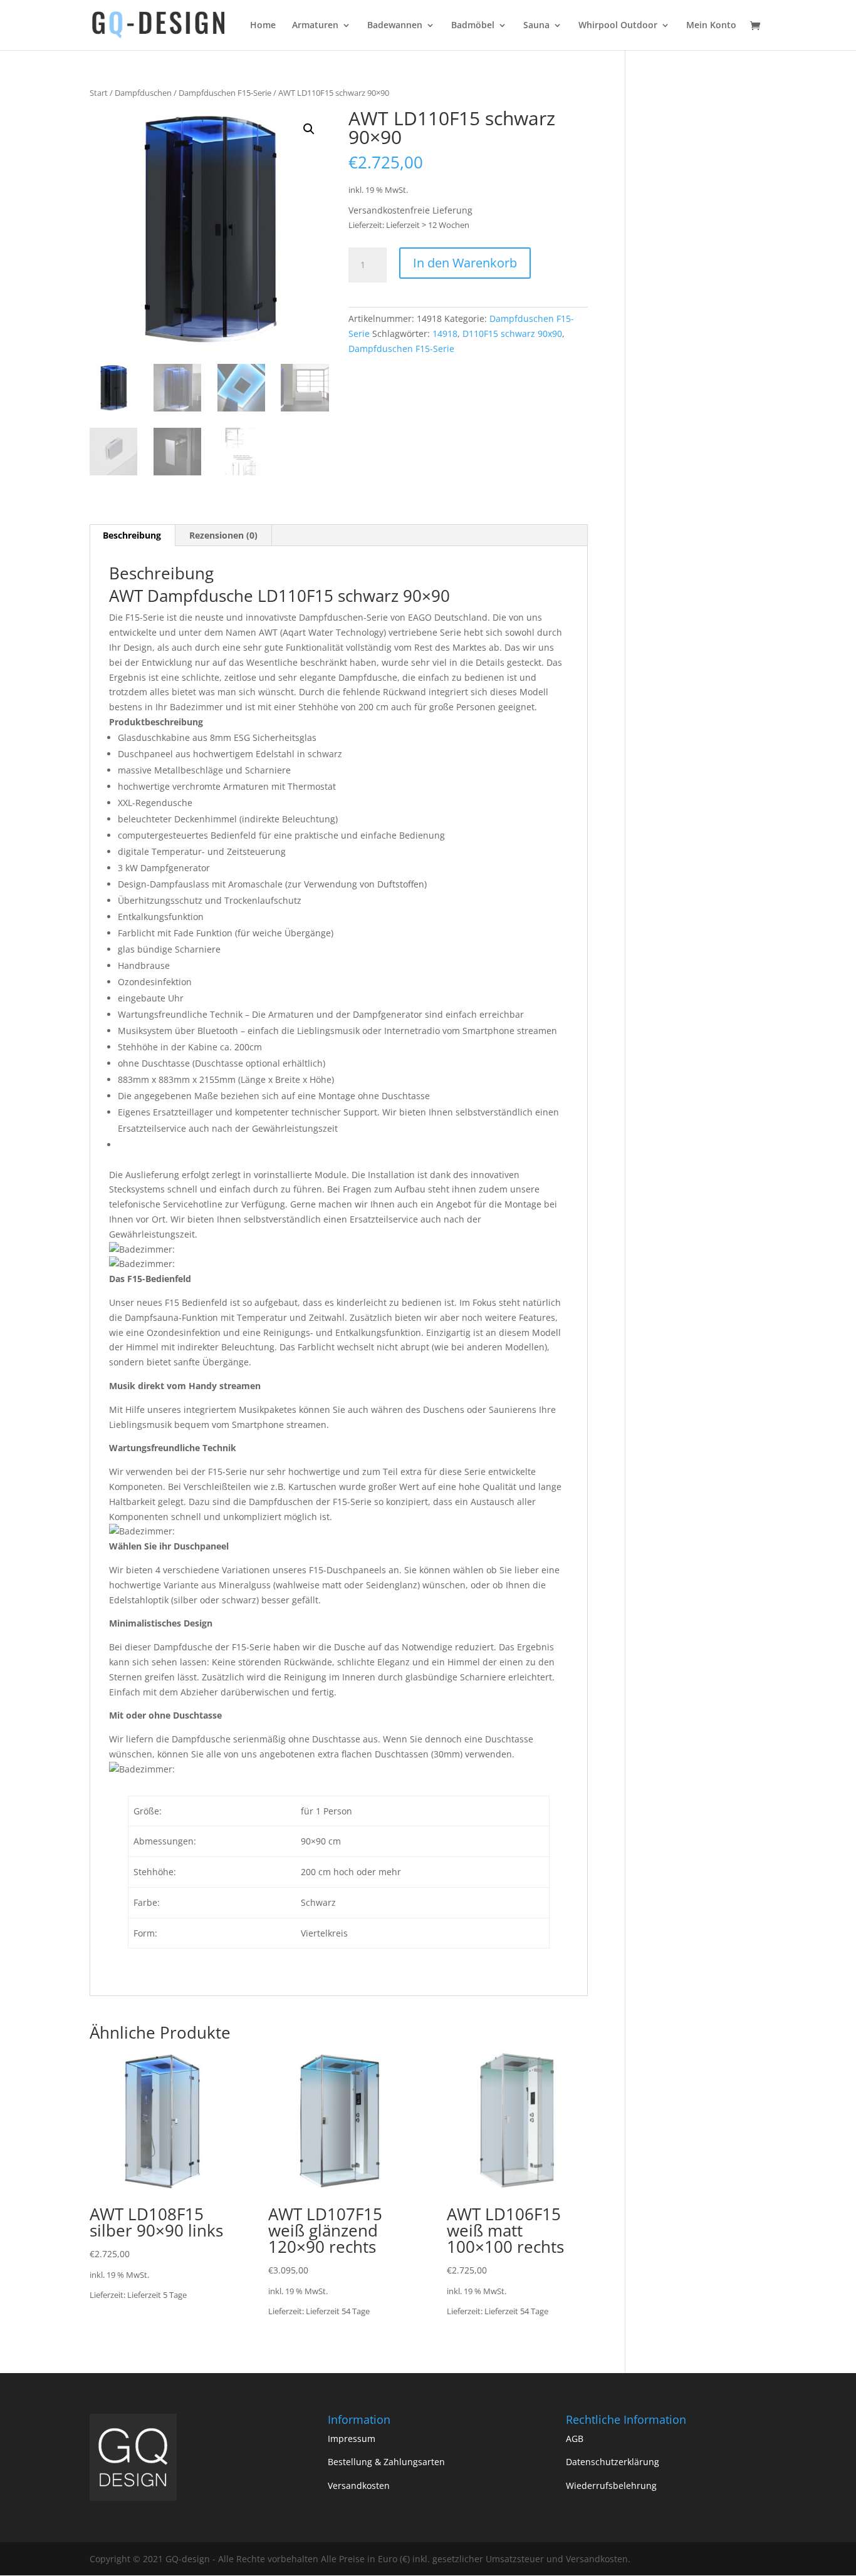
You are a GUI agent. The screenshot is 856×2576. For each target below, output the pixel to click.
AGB (575, 2439)
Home (263, 26)
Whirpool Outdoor (618, 26)
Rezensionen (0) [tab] (223, 535)
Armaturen (315, 26)
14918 (445, 334)
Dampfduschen (143, 93)
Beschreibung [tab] (132, 535)
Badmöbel (473, 26)
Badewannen (395, 26)
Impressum (352, 2439)
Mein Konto (711, 26)
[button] (309, 129)
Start (99, 93)
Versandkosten (359, 2485)
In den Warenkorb (465, 263)
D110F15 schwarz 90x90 (512, 334)
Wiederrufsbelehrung (611, 2485)
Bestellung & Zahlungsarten (386, 2462)
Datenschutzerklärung (613, 2462)
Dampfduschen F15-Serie (225, 93)
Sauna (536, 26)
